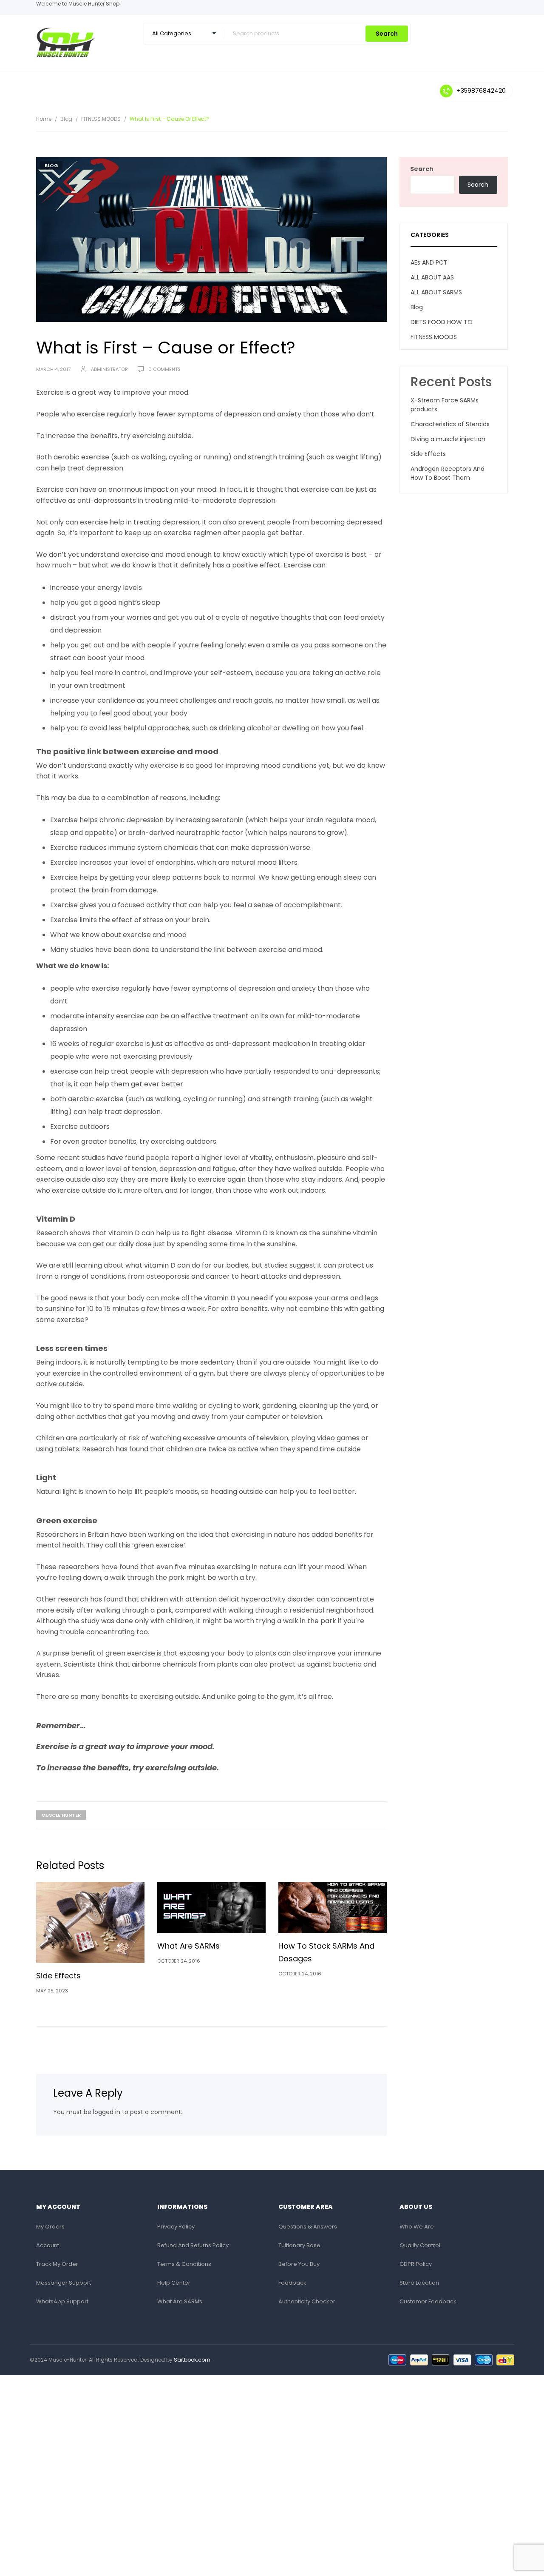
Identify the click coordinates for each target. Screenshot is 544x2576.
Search (387, 34)
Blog (66, 119)
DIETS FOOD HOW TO (442, 322)
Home (44, 119)
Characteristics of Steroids (450, 424)
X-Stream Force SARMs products (445, 405)
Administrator (109, 369)
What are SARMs (188, 1946)
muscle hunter (61, 1815)
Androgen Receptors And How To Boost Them (448, 473)
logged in (107, 2112)
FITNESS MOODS (101, 119)
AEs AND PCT (429, 262)
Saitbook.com (192, 2360)
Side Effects (58, 1976)
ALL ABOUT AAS (432, 277)
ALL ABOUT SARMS (436, 292)
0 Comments (164, 369)
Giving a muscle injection (448, 439)
